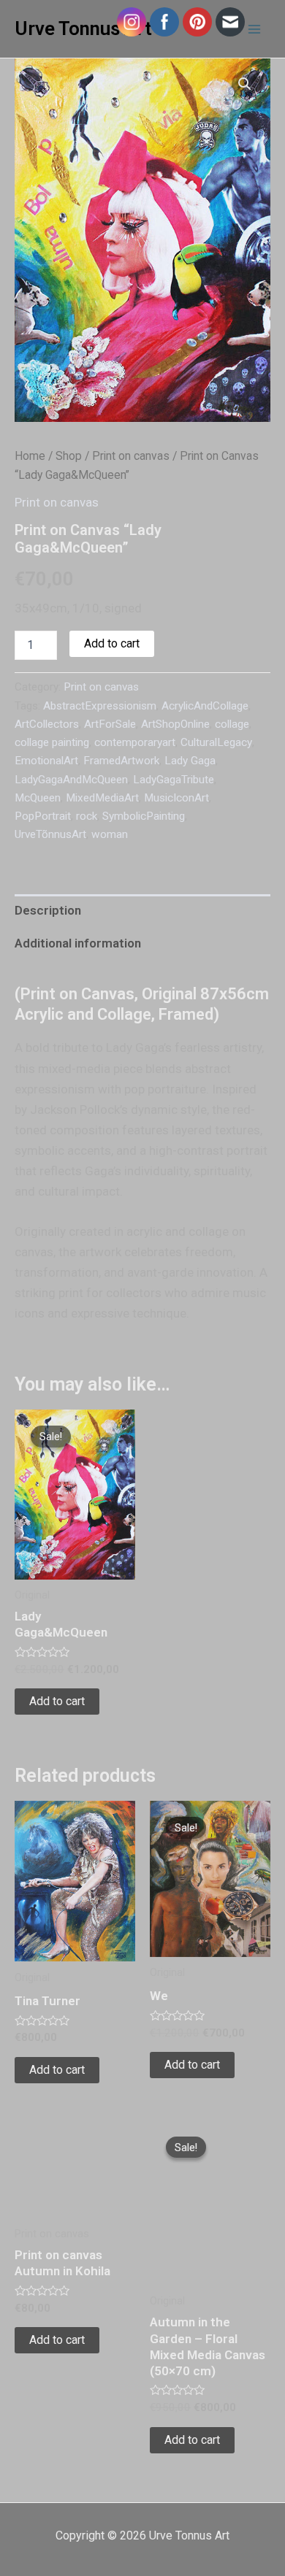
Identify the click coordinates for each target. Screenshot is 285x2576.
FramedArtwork (121, 761)
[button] (245, 84)
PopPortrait (43, 816)
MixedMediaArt (102, 798)
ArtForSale (110, 724)
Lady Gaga (190, 761)
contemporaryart (135, 742)
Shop (69, 456)
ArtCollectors (47, 724)
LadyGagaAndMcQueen (71, 780)
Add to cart (112, 643)
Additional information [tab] (78, 943)
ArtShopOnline (175, 724)
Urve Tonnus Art (83, 28)
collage (232, 724)
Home (30, 456)
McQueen (38, 798)
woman (110, 834)
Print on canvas (131, 456)
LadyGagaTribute (174, 780)
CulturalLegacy (216, 742)
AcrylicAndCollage (205, 706)
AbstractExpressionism (100, 706)
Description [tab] (48, 910)
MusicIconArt (176, 798)
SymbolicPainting (144, 816)
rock (87, 816)
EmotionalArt (46, 761)
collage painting (52, 742)
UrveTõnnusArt (50, 834)
